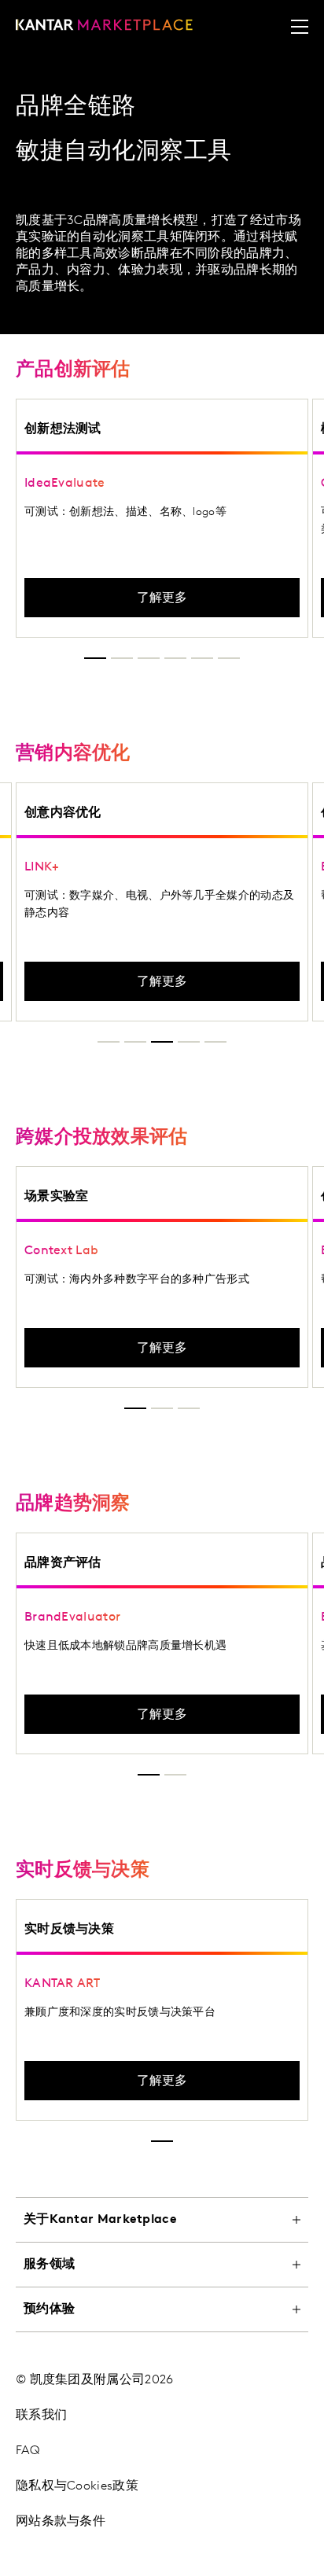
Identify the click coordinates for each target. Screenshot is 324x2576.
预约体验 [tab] (49, 2309)
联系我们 (41, 2416)
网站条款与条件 (61, 2522)
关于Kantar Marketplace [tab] (100, 2220)
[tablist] (162, 2376)
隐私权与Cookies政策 (77, 2486)
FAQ (28, 2451)
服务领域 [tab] (49, 2265)
